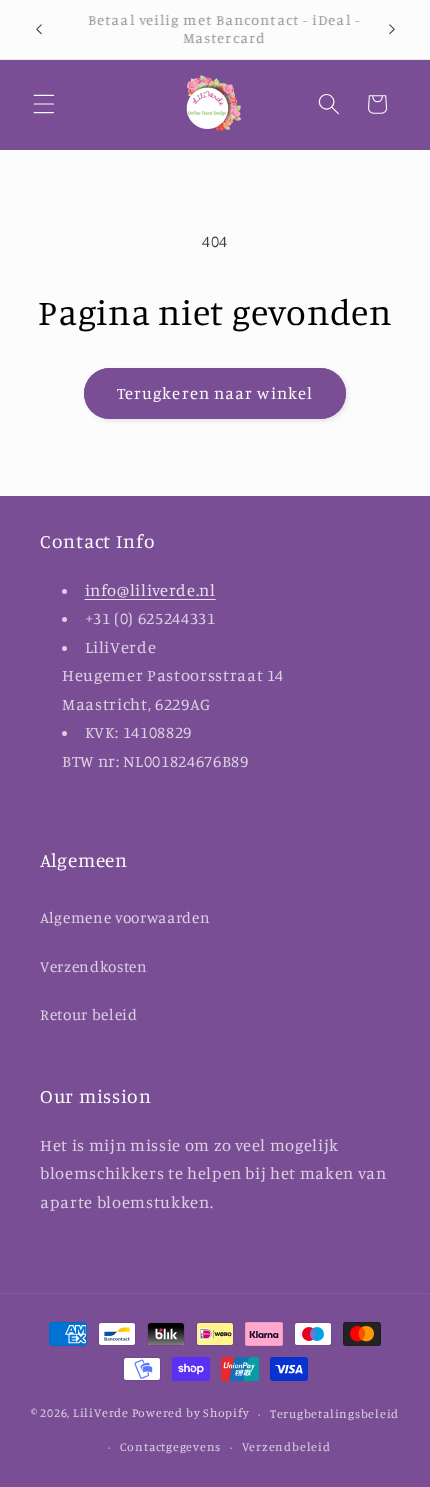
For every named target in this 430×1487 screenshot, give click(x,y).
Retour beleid (89, 1014)
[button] (44, 104)
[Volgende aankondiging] (392, 29)
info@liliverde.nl (150, 590)
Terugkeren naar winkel (215, 393)
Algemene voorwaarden (125, 917)
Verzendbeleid (286, 1446)
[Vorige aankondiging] (39, 29)
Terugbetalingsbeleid (334, 1413)
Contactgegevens (171, 1446)
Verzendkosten (94, 966)
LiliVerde (101, 1413)
